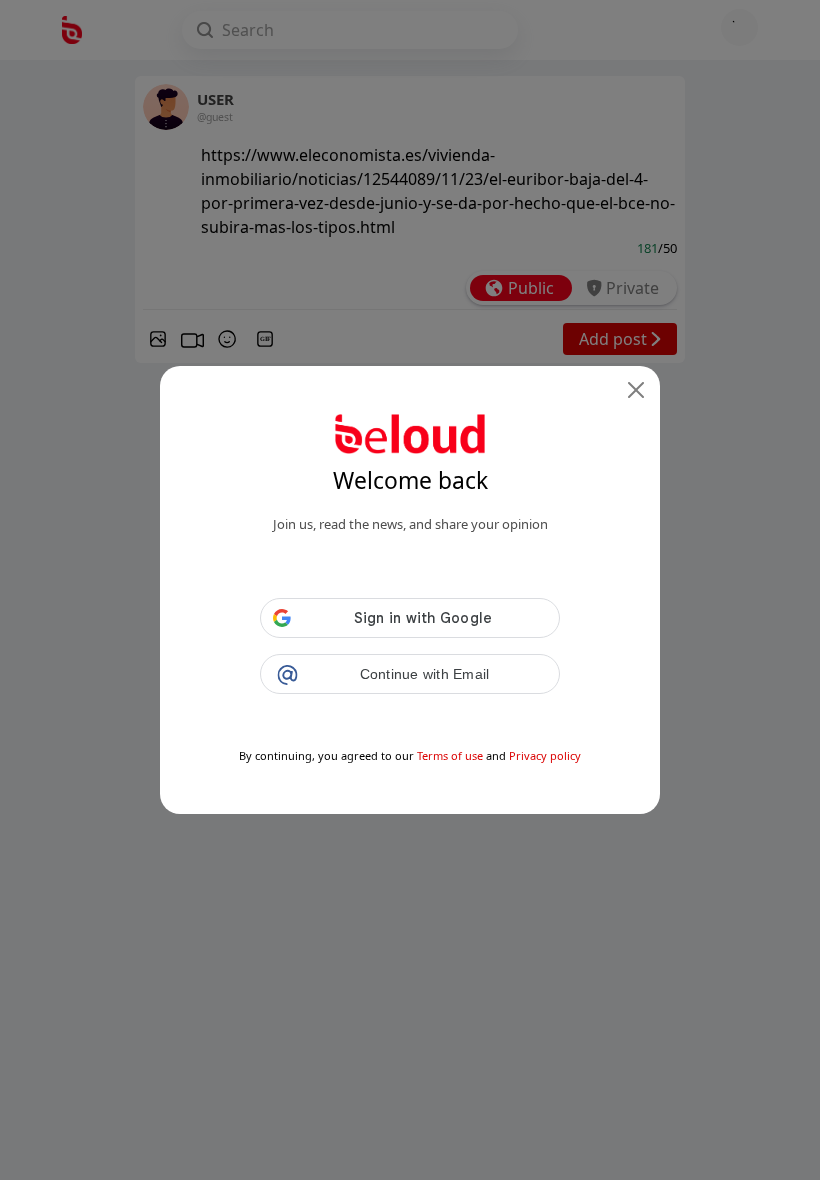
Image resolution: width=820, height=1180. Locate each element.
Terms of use (450, 755)
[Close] (636, 390)
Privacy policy (545, 755)
